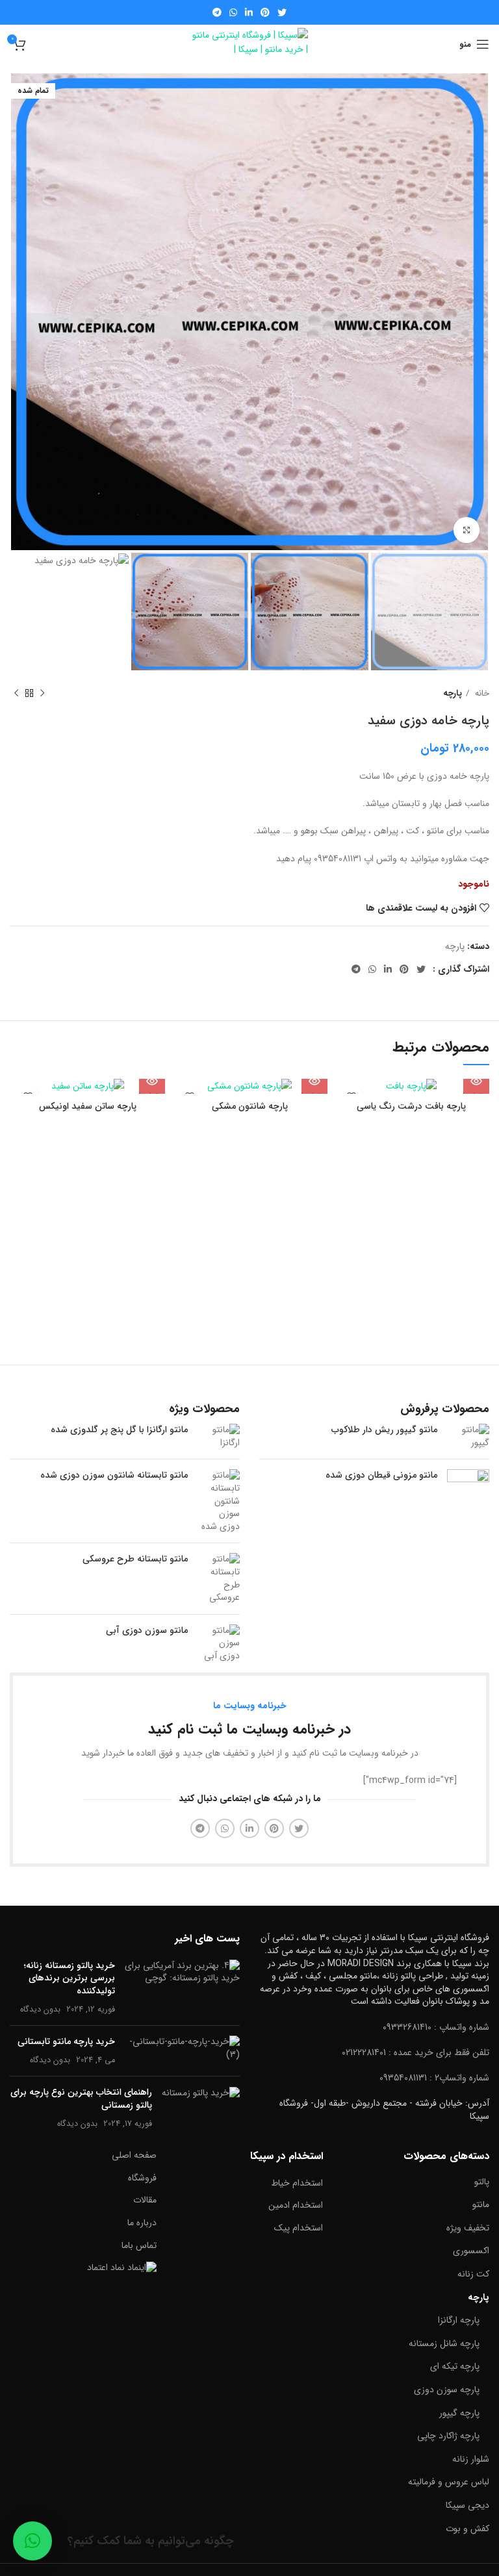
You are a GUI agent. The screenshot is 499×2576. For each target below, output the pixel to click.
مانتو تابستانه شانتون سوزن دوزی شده (114, 1476)
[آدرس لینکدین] (249, 12)
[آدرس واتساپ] (233, 12)
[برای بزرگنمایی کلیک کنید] (467, 530)
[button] (32, 2541)
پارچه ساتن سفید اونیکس (88, 1106)
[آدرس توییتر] (282, 12)
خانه (481, 693)
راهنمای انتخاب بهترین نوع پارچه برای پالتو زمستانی (81, 2099)
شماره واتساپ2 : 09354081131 (434, 2078)
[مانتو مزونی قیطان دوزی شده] (468, 1490)
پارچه (453, 693)
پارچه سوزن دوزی (447, 2390)
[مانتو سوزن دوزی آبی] (219, 1644)
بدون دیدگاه (40, 2010)
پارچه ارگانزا (459, 2320)
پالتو (482, 2182)
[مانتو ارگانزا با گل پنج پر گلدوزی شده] (219, 1436)
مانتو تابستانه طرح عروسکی (135, 1559)
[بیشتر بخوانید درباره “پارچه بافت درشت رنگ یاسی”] (476, 1081)
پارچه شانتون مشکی (250, 1106)
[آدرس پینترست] (265, 12)
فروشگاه (142, 2178)
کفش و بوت (467, 2529)
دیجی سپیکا (467, 2505)
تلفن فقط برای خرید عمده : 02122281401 (416, 2052)
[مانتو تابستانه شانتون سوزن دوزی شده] (219, 1501)
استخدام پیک (299, 2228)
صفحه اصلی (134, 2155)
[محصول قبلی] (42, 693)
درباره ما (142, 2223)
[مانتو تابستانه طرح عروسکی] (219, 1578)
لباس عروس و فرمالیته (449, 2482)
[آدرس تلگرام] (217, 12)
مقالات (145, 2200)
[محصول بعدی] (16, 693)
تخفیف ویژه (468, 2228)
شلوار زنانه (471, 2459)
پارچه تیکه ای (455, 2366)
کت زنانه (473, 2274)
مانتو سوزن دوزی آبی (147, 1631)
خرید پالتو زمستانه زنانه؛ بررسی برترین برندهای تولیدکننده (70, 1978)
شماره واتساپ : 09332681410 (436, 2027)
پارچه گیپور (459, 2413)
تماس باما (139, 2245)
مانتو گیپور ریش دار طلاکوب (384, 1430)
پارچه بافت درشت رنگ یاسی (411, 1106)
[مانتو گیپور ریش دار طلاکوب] (468, 1436)
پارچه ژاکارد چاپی (448, 2436)
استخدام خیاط (297, 2183)
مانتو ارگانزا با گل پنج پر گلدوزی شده (119, 1430)
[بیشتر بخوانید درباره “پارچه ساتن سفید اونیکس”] (152, 1081)
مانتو (481, 2204)
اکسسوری (471, 2251)
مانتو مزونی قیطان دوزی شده (381, 1476)
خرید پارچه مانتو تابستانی (66, 2041)
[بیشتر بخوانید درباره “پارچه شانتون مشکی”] (314, 1081)
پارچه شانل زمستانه (444, 2343)
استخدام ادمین (296, 2205)
